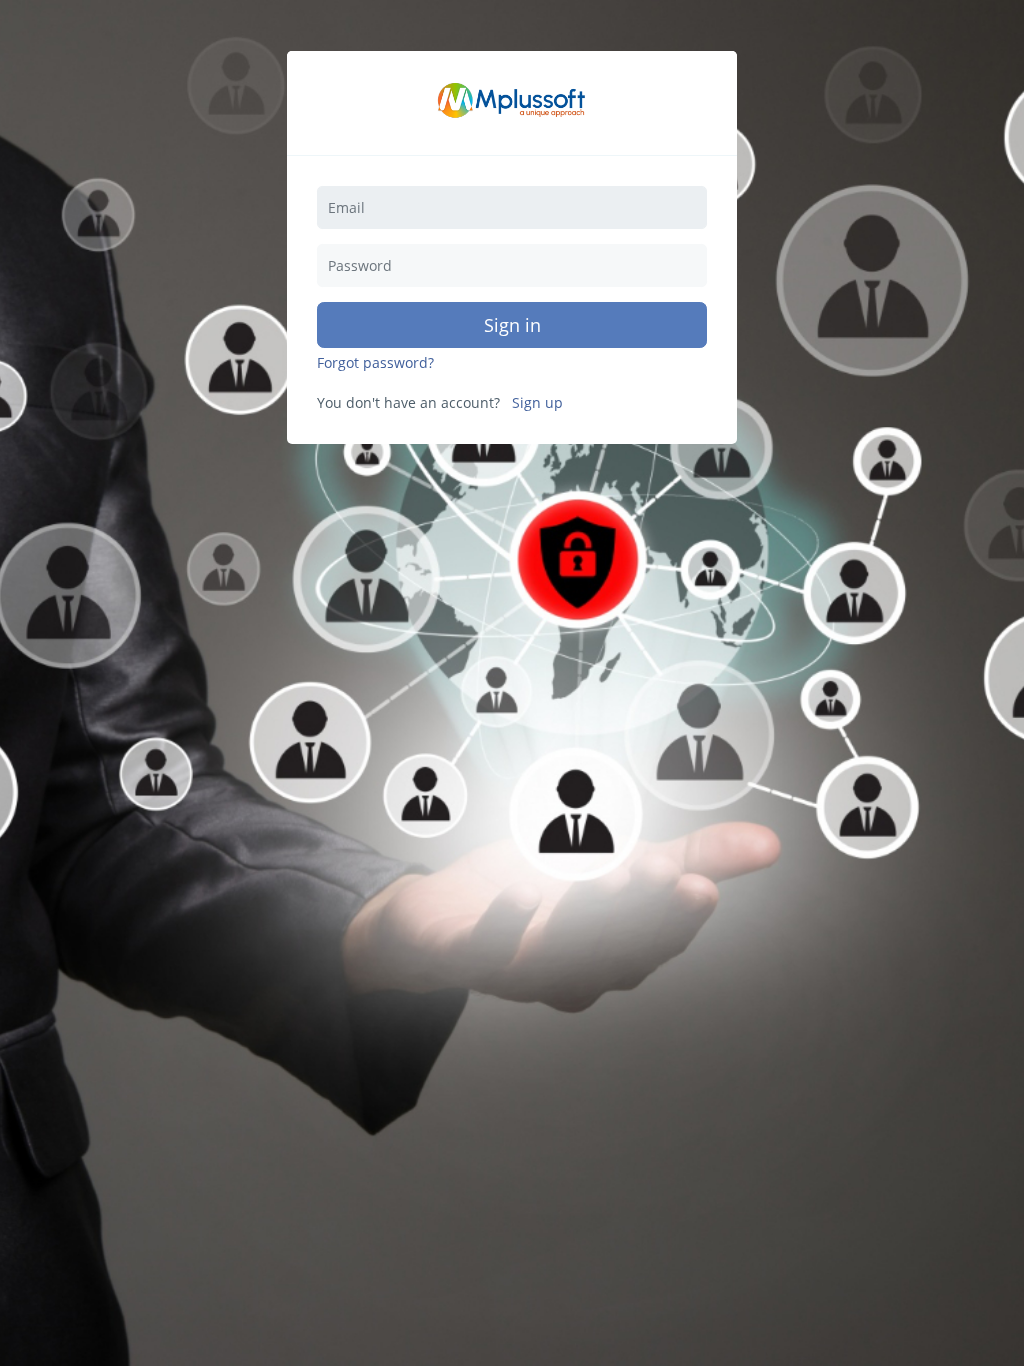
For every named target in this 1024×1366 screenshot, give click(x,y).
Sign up (537, 403)
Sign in (512, 325)
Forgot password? (375, 363)
